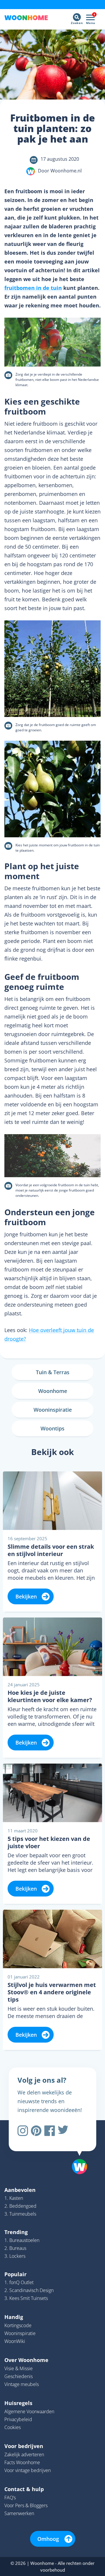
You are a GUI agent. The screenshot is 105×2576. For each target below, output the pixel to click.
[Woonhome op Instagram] (23, 2131)
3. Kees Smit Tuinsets (26, 2298)
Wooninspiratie (20, 2333)
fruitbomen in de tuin (33, 288)
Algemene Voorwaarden (29, 2411)
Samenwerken (19, 2513)
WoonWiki (15, 2341)
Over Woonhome (26, 2360)
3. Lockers (15, 2256)
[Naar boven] (77, 2151)
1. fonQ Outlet (19, 2282)
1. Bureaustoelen (22, 2240)
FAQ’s (10, 2498)
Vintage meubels (22, 2384)
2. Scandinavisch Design (29, 2290)
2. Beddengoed (20, 2206)
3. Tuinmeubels (20, 2214)
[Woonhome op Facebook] (50, 2131)
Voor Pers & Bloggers (26, 2505)
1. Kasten (14, 2198)
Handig (14, 2317)
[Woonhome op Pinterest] (36, 2131)
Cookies (13, 2427)
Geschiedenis (19, 2376)
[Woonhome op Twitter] (63, 2131)
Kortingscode (18, 2325)
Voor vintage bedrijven (28, 2470)
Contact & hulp (24, 2489)
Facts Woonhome (22, 2462)
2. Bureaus (15, 2248)
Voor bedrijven (24, 2446)
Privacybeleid (18, 2419)
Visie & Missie (19, 2368)
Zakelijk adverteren (24, 2455)
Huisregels (18, 2403)
